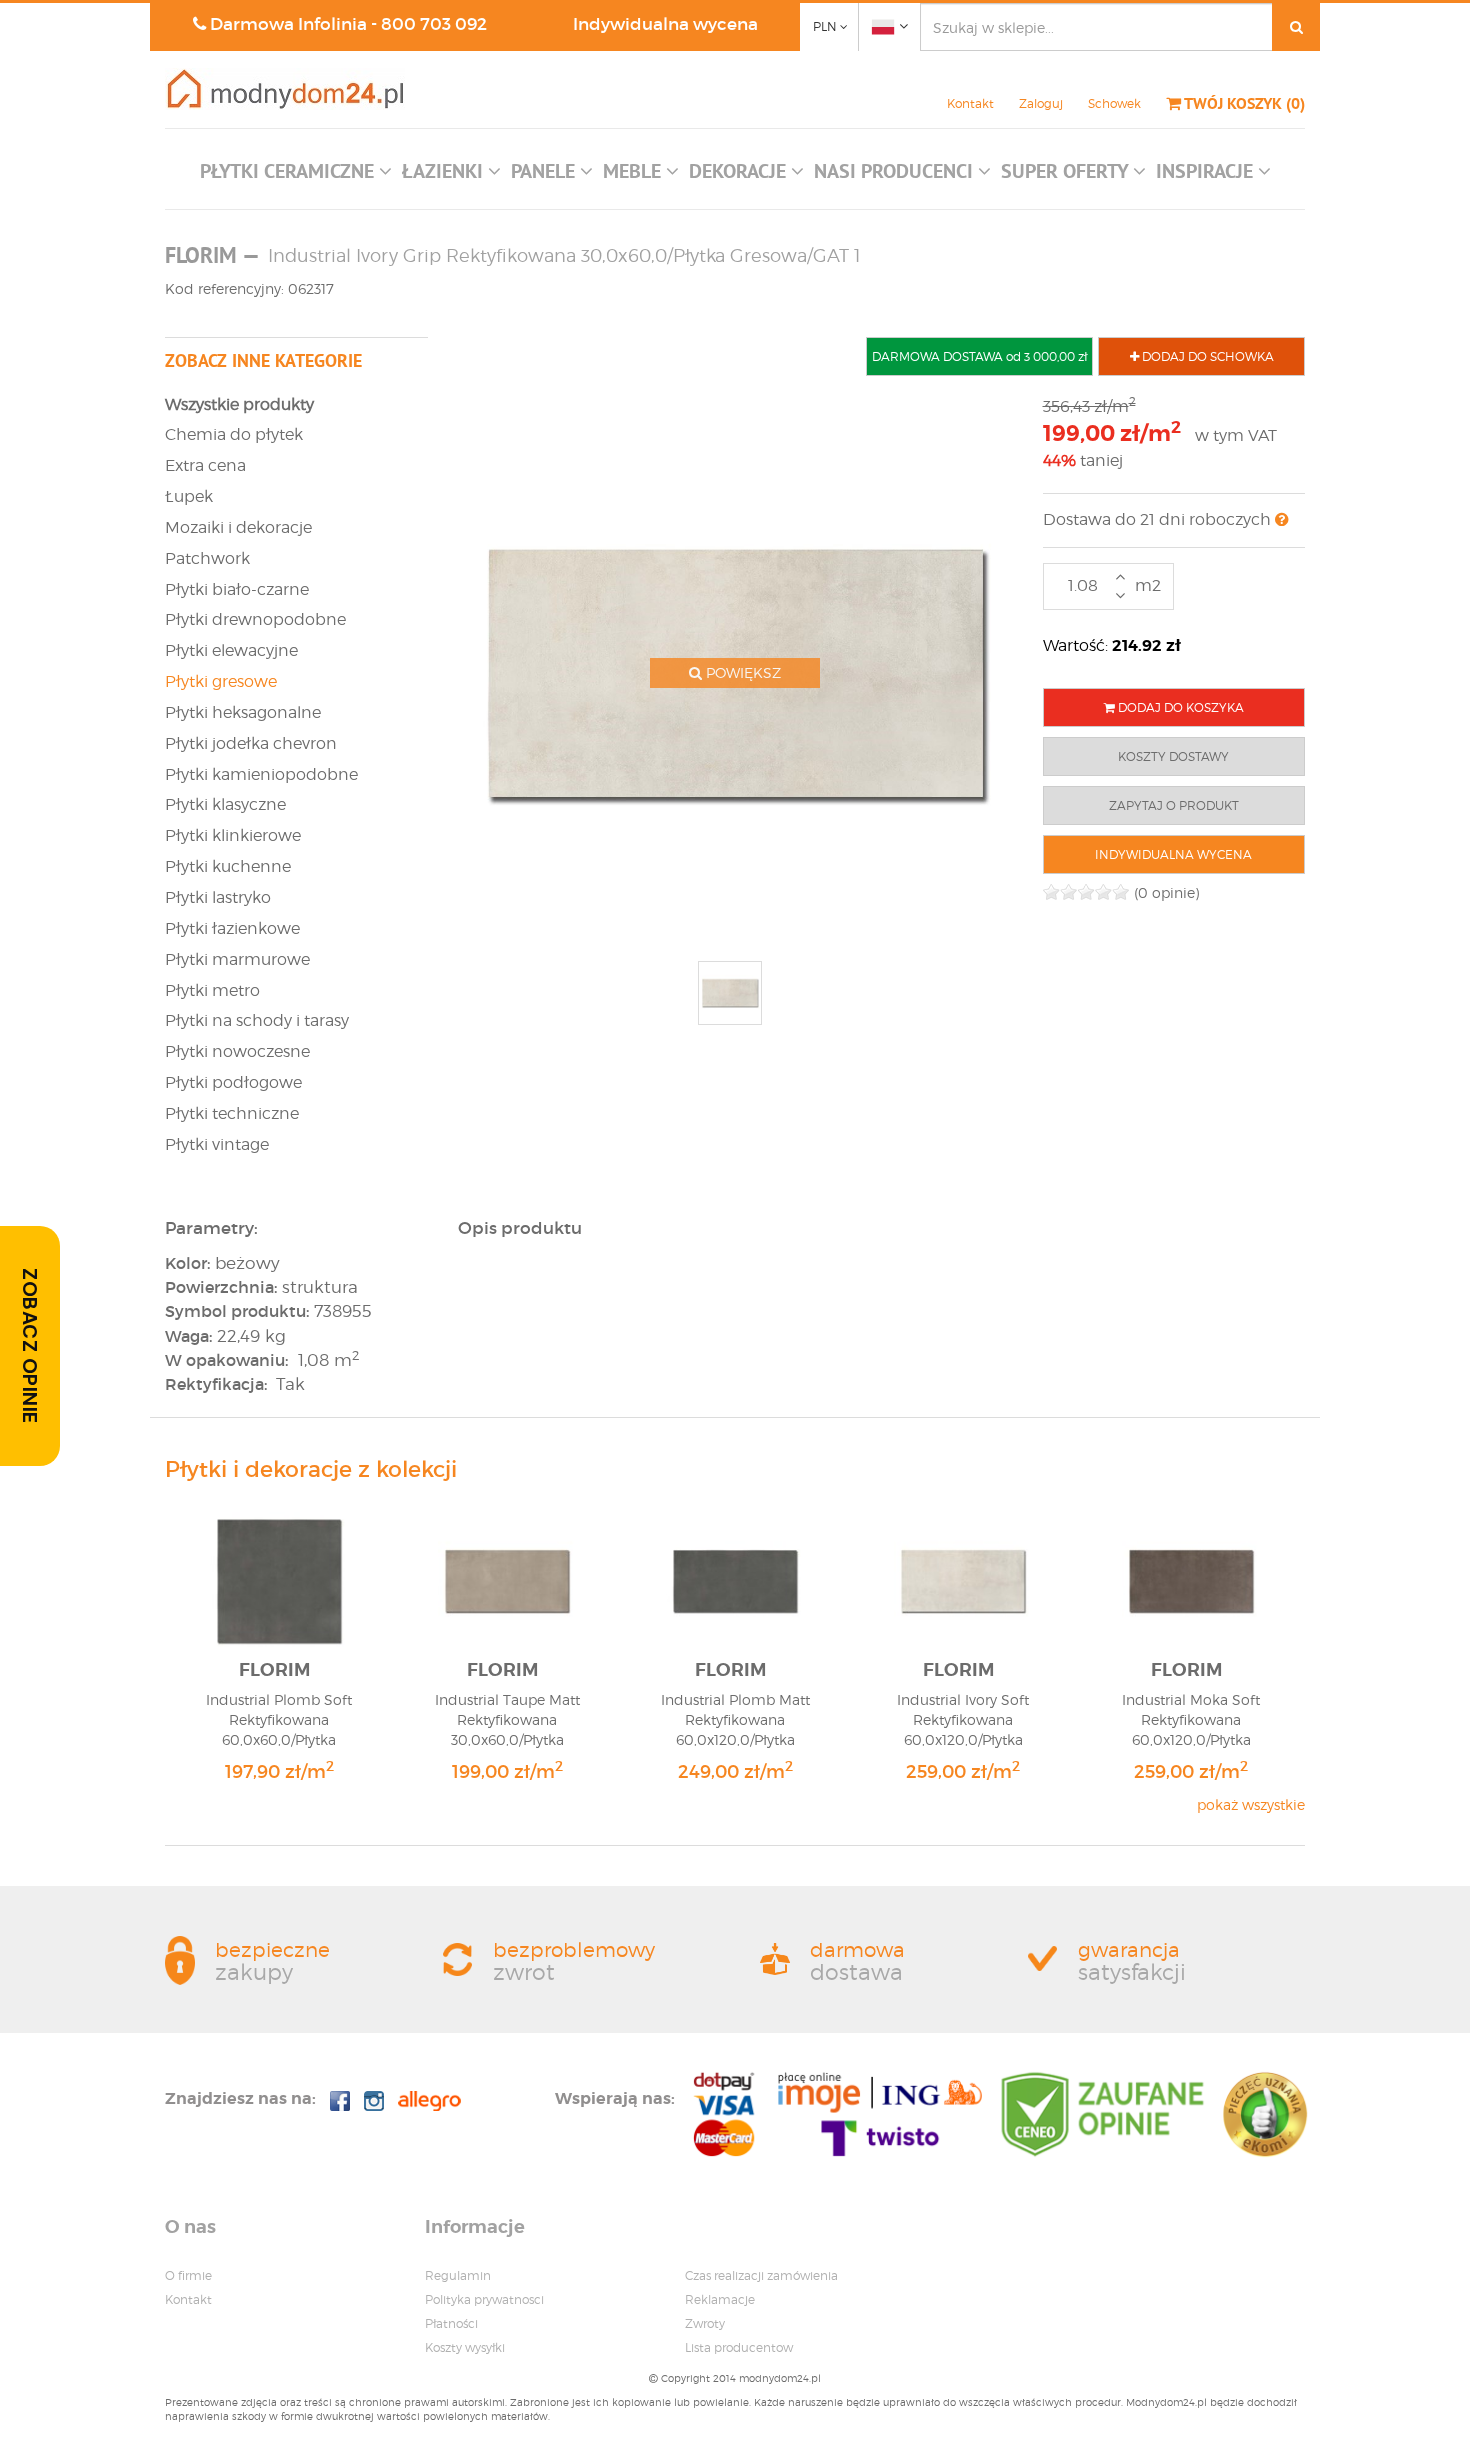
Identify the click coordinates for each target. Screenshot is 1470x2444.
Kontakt (970, 103)
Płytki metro (212, 990)
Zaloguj (1041, 103)
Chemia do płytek (234, 434)
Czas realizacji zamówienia (761, 2275)
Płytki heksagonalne (243, 712)
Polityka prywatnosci (484, 2299)
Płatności (451, 2323)
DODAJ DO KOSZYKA (1179, 707)
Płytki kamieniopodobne (261, 774)
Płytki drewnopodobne (255, 619)
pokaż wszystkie (1251, 1804)
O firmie (188, 2275)
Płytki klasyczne (225, 804)
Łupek (189, 496)
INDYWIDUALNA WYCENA (1173, 854)
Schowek (1114, 103)
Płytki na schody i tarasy (257, 1020)
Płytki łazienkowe (232, 928)
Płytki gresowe (221, 681)
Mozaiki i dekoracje (238, 527)
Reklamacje (720, 2299)
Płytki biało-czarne (237, 589)
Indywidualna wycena (665, 24)
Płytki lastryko (218, 897)
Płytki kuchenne (228, 866)
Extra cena (205, 465)
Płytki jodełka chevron (251, 743)
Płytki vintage (217, 1144)
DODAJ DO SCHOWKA (1206, 356)
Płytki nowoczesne (237, 1051)
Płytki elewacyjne (231, 650)
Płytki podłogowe (233, 1082)
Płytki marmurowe (237, 959)
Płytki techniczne (232, 1113)
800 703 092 (434, 24)
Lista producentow (739, 2347)
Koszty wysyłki (465, 2347)
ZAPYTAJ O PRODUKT (1174, 805)
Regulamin (458, 2275)
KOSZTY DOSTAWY (1173, 756)
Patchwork (207, 558)
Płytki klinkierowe (233, 835)
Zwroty (705, 2323)
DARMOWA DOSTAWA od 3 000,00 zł (979, 356)
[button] (296, 176)
